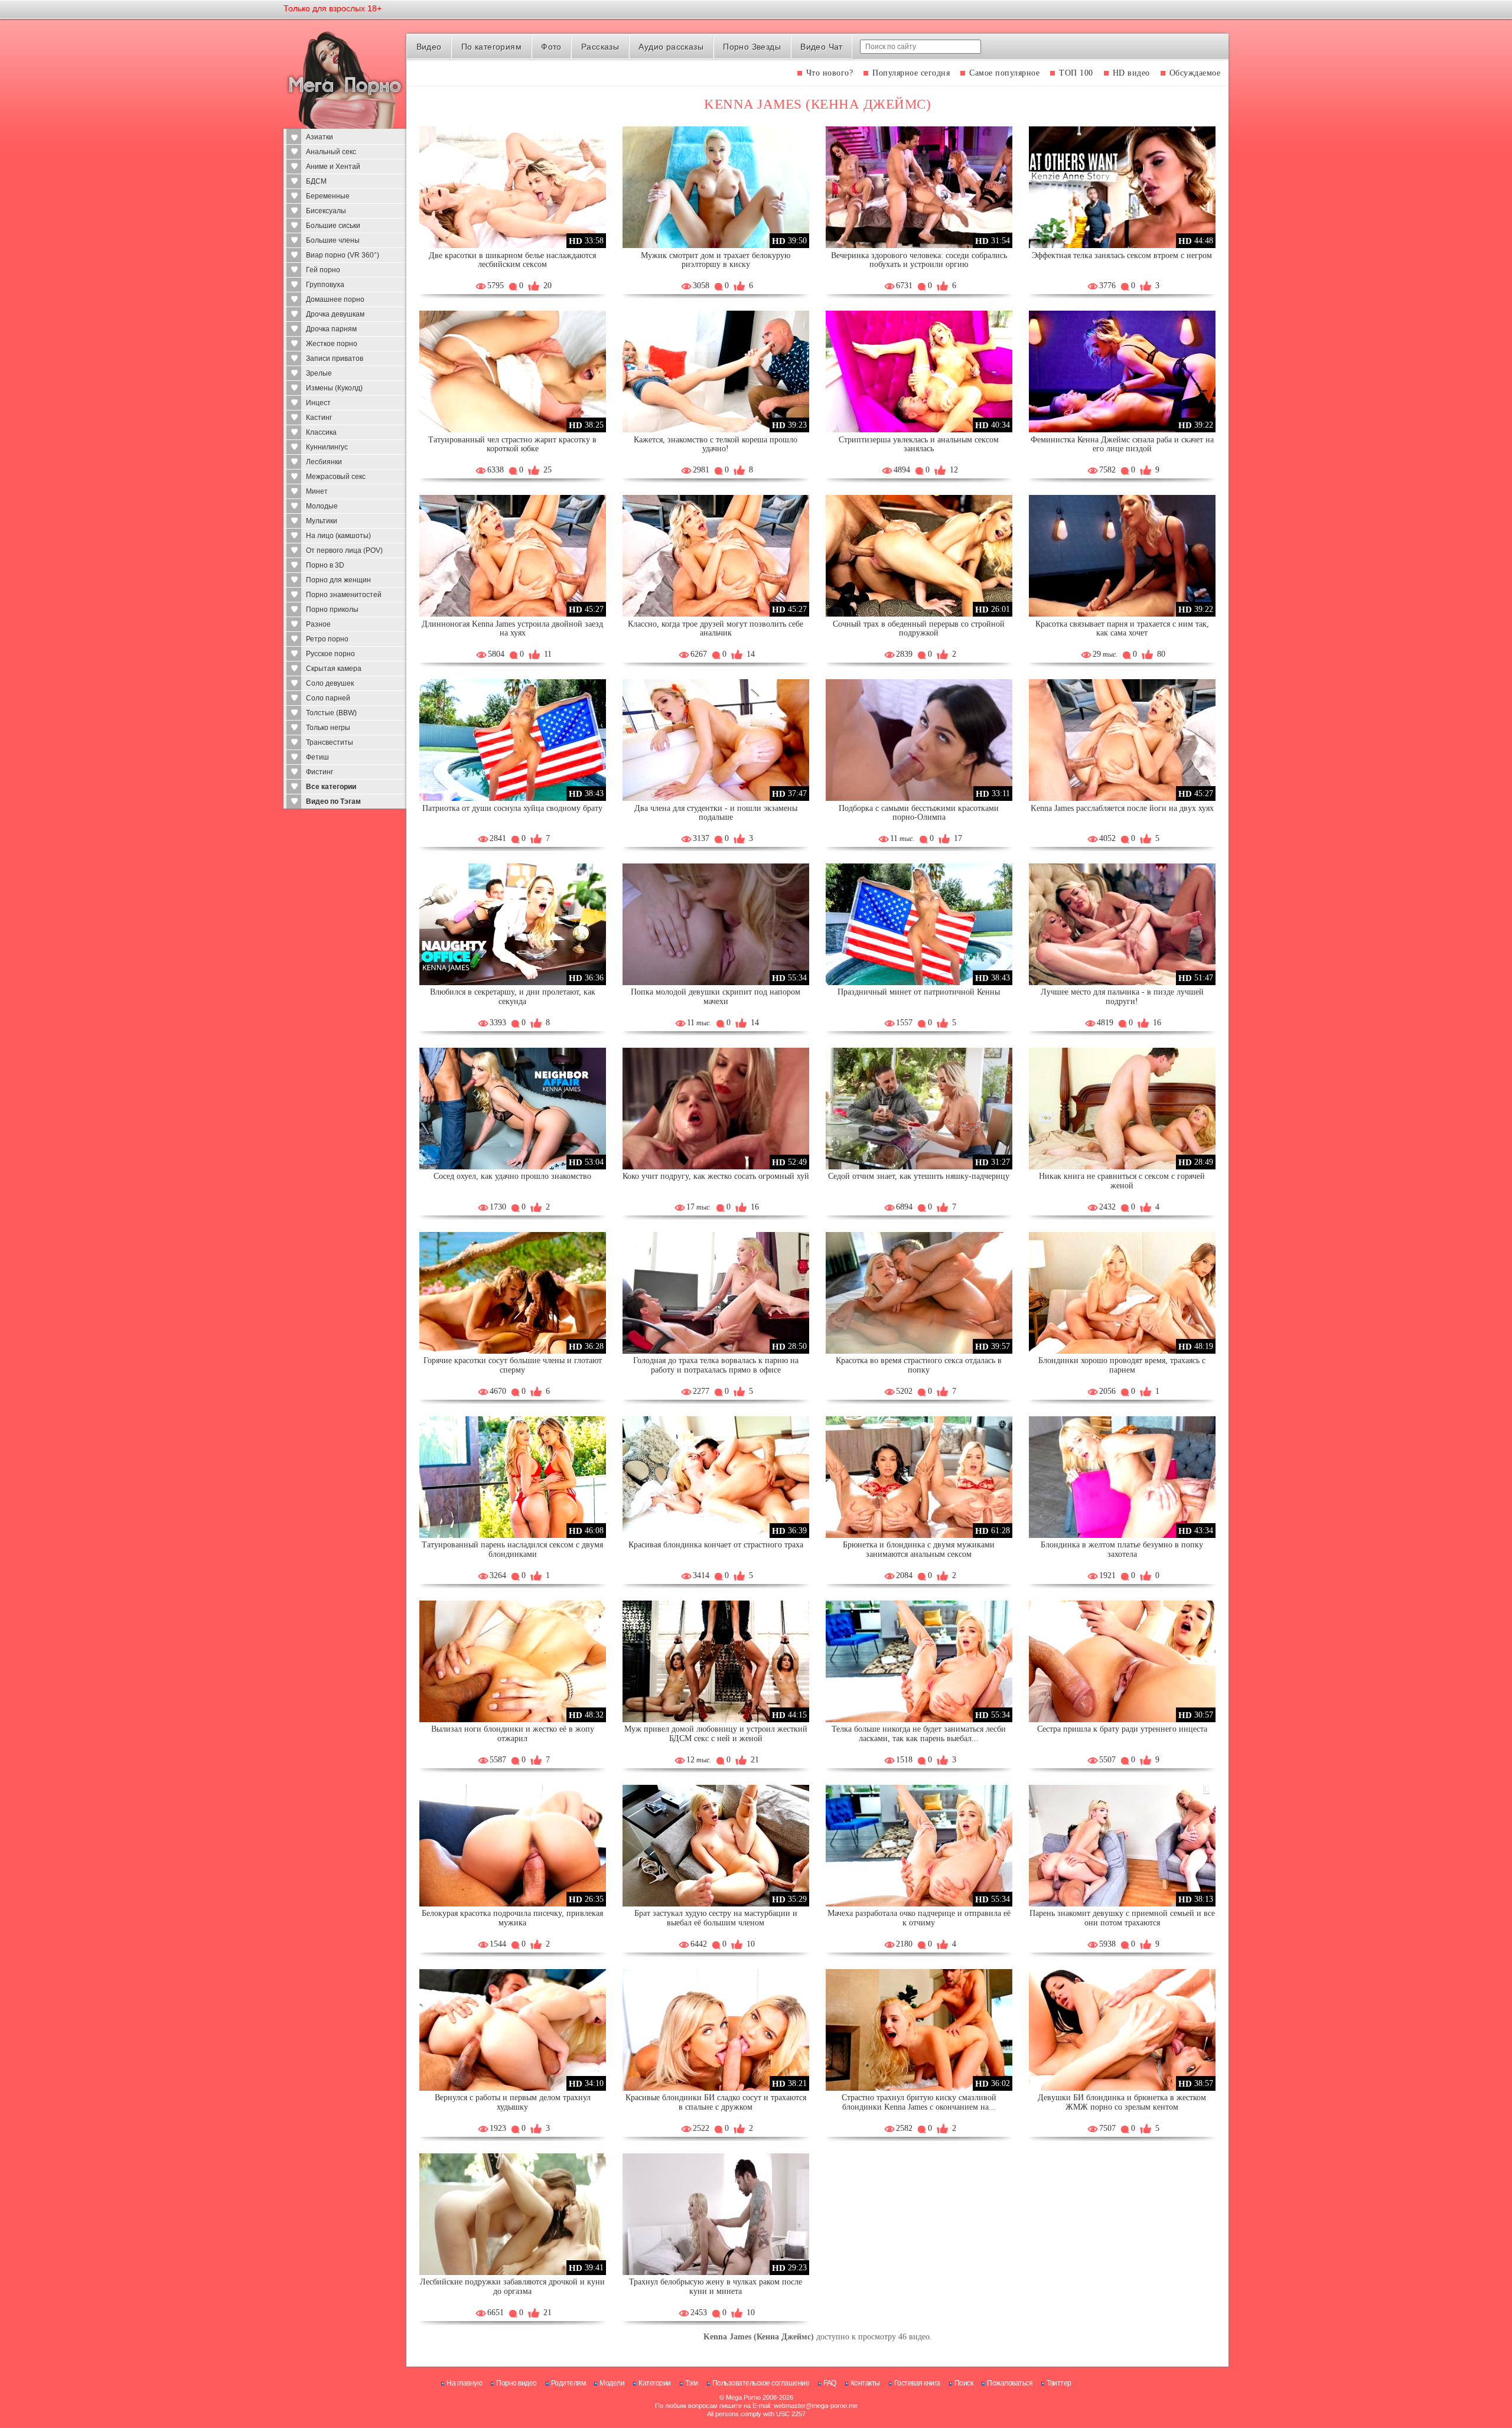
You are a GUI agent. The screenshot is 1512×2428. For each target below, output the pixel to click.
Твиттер (1059, 2383)
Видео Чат (822, 47)
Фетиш (317, 757)
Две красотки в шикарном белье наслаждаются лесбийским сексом (512, 260)
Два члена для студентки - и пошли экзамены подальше (716, 813)
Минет (317, 491)
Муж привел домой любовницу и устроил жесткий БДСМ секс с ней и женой (716, 1734)
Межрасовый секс (336, 477)
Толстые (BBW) (331, 713)
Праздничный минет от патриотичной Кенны (919, 992)
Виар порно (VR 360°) (343, 255)
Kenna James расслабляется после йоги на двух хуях (1122, 808)
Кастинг (319, 418)
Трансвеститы (330, 742)
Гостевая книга (917, 2383)
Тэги (692, 2383)
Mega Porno (743, 2397)
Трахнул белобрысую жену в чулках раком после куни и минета (716, 2287)
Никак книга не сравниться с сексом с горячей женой (1122, 1181)
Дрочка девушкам (335, 314)
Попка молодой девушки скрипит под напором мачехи (716, 997)
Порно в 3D (325, 565)
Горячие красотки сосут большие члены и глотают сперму (513, 1365)
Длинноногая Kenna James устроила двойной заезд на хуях (512, 629)
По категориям (491, 47)
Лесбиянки (324, 462)
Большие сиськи (333, 226)
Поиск (964, 2383)
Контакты (865, 2383)
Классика (321, 432)
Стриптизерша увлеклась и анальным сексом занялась (919, 444)
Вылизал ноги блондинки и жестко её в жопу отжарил (513, 1734)
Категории (655, 2383)
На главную (464, 2383)
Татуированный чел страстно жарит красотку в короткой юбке (512, 444)
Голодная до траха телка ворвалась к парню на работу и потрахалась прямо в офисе (716, 1365)
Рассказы (600, 47)
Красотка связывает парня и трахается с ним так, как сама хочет (1122, 629)
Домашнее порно (335, 299)
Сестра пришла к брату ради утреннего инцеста (1122, 1729)
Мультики (322, 521)
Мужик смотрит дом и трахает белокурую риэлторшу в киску (716, 260)
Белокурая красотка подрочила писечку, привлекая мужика (512, 1918)
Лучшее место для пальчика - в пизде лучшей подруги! (1122, 997)
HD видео (1131, 73)
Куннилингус (327, 447)
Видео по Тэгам (333, 801)
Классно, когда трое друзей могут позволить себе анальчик (716, 629)
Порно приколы (332, 610)
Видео (429, 47)
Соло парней (328, 698)
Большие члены (333, 240)
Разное (318, 624)
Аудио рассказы (671, 47)
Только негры (328, 728)
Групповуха (325, 285)
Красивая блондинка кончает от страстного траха (716, 1545)
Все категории (331, 787)
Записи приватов (335, 359)
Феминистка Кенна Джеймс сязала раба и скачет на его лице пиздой (1122, 444)
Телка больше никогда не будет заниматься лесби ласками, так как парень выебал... (919, 1734)
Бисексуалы (326, 211)
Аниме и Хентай (333, 167)
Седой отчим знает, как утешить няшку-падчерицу (919, 1176)
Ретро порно (327, 639)
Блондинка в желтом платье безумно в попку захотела (1122, 1549)
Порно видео (517, 2383)
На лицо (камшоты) (338, 536)
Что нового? (830, 73)
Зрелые (319, 373)
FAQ (830, 2383)
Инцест (318, 403)
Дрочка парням (331, 329)
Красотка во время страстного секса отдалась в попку (919, 1365)
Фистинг (320, 772)
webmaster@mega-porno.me (816, 2406)
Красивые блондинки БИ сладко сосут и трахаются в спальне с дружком (716, 2102)
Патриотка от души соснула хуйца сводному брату (512, 808)
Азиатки (320, 137)
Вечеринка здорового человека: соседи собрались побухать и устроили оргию (919, 260)
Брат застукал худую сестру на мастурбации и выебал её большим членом (716, 1918)
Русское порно (330, 654)
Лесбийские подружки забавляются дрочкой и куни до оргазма (512, 2287)
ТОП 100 (1076, 73)
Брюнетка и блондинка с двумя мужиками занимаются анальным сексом (919, 1549)
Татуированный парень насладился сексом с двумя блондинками (512, 1549)
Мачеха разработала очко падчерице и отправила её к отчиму (919, 1918)
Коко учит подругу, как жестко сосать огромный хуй (716, 1176)
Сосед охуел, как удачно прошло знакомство (512, 1176)
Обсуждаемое (1195, 73)
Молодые (322, 506)
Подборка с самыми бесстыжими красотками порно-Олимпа (919, 813)
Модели (612, 2383)
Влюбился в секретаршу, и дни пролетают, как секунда (513, 997)
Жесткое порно (332, 344)
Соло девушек (330, 683)
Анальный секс (331, 152)
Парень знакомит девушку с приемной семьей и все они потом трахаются (1122, 1918)
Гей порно (323, 270)
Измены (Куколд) (334, 388)
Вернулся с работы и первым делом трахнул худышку (513, 2102)
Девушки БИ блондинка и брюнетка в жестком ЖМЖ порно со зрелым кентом (1122, 2102)
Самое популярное (1004, 73)
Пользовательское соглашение (761, 2383)
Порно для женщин (338, 580)
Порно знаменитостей (344, 595)
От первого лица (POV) (344, 550)
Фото (551, 47)
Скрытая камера (334, 669)
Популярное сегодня (911, 73)
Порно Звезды (752, 47)
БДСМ (316, 181)
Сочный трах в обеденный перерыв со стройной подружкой (919, 629)
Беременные (328, 196)
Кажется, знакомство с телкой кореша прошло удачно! (716, 444)
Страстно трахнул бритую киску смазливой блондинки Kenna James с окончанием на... (919, 2102)
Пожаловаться (1010, 2383)
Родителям (568, 2383)
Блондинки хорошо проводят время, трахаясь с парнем (1122, 1365)
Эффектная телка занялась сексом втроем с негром (1122, 255)
